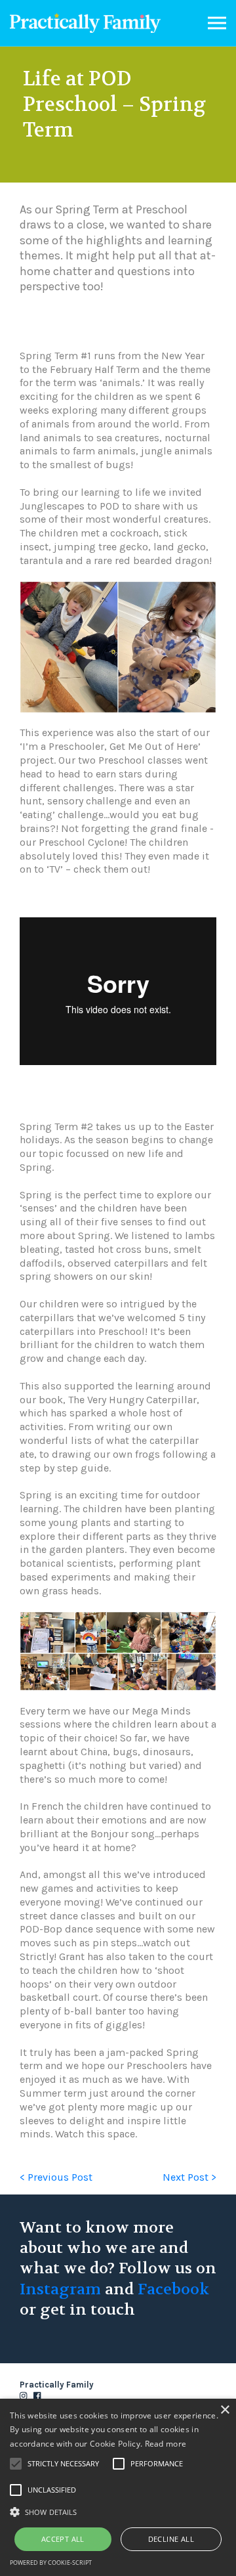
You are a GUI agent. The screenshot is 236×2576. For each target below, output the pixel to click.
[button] (118, 2511)
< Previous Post (56, 2177)
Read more (166, 2444)
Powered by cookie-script (51, 2563)
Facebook (173, 2289)
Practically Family (85, 23)
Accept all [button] (63, 2539)
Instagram (60, 2289)
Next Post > (189, 2177)
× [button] (225, 2410)
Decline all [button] (171, 2539)
